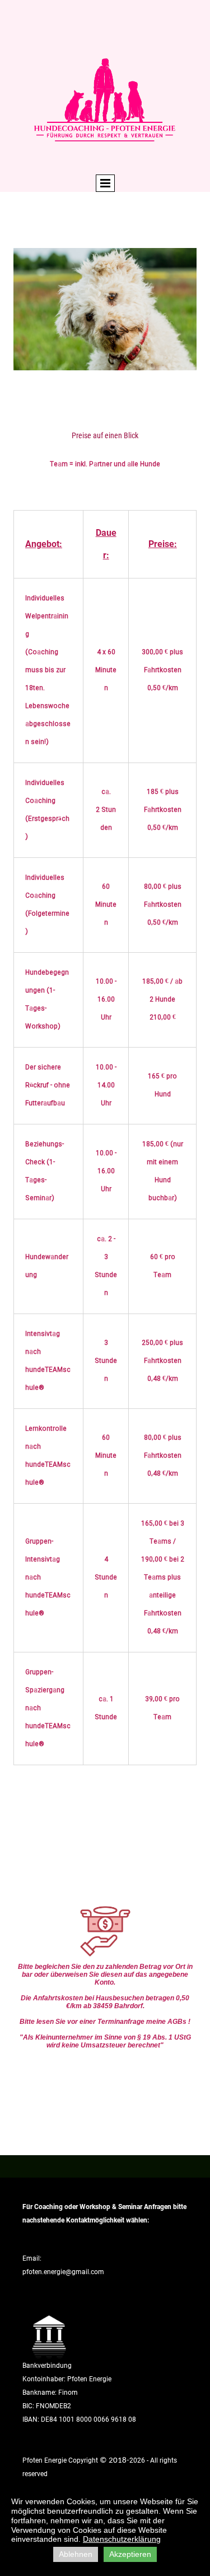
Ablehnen (76, 2554)
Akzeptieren (130, 2554)
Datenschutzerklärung (122, 2539)
